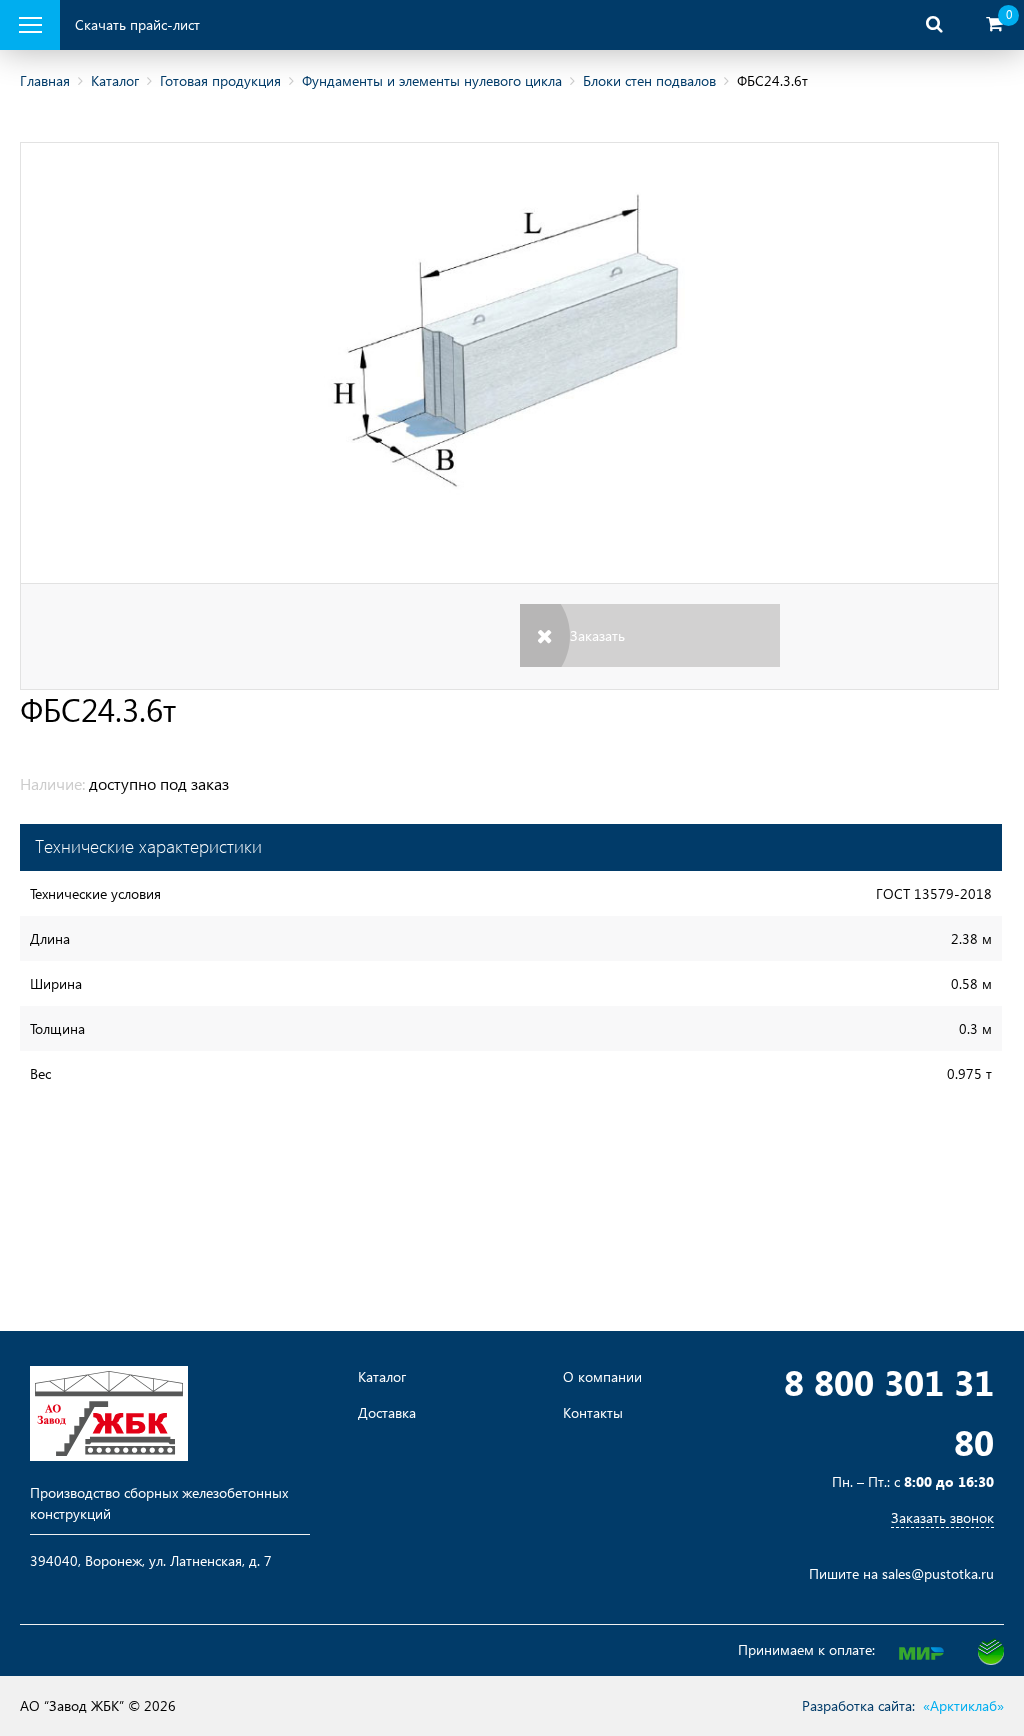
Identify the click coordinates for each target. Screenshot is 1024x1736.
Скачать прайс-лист (137, 24)
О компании (602, 1377)
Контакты (593, 1413)
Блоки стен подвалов (649, 80)
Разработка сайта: (858, 1705)
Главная (45, 80)
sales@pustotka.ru (938, 1573)
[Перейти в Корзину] (994, 24)
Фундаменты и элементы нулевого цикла (432, 80)
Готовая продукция (220, 80)
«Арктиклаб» (963, 1705)
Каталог (115, 80)
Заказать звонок (942, 1517)
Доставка (387, 1413)
